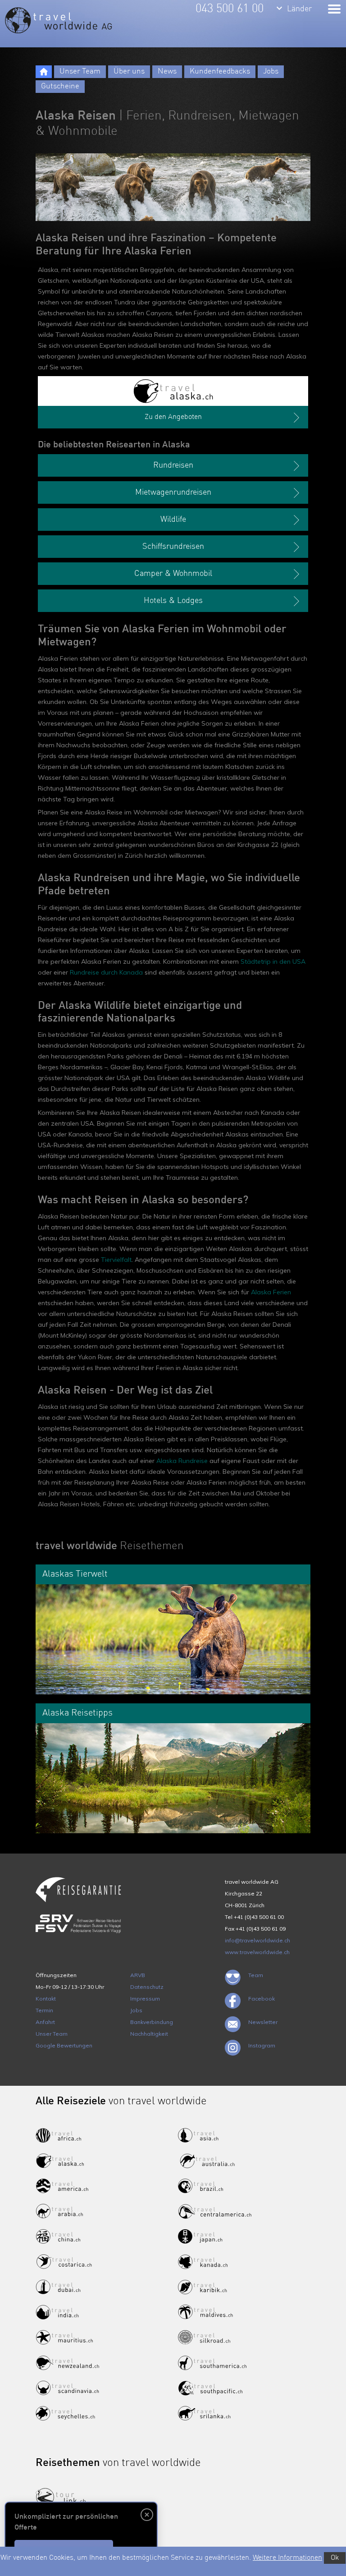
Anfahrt (45, 2022)
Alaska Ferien (271, 1292)
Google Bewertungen (64, 2045)
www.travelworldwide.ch (257, 1952)
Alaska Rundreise (182, 1461)
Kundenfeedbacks (220, 71)
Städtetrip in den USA (273, 961)
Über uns (129, 71)
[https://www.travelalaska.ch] (173, 391)
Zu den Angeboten (173, 417)
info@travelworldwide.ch (257, 1940)
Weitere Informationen (287, 2558)
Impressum (145, 1999)
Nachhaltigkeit (149, 2034)
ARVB (138, 1975)
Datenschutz (147, 1987)
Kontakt (46, 1999)
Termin (44, 2010)
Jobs (271, 71)
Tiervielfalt (116, 1260)
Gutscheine (60, 86)
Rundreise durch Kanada (106, 972)
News (167, 71)
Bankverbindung (152, 2022)
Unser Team (80, 71)
